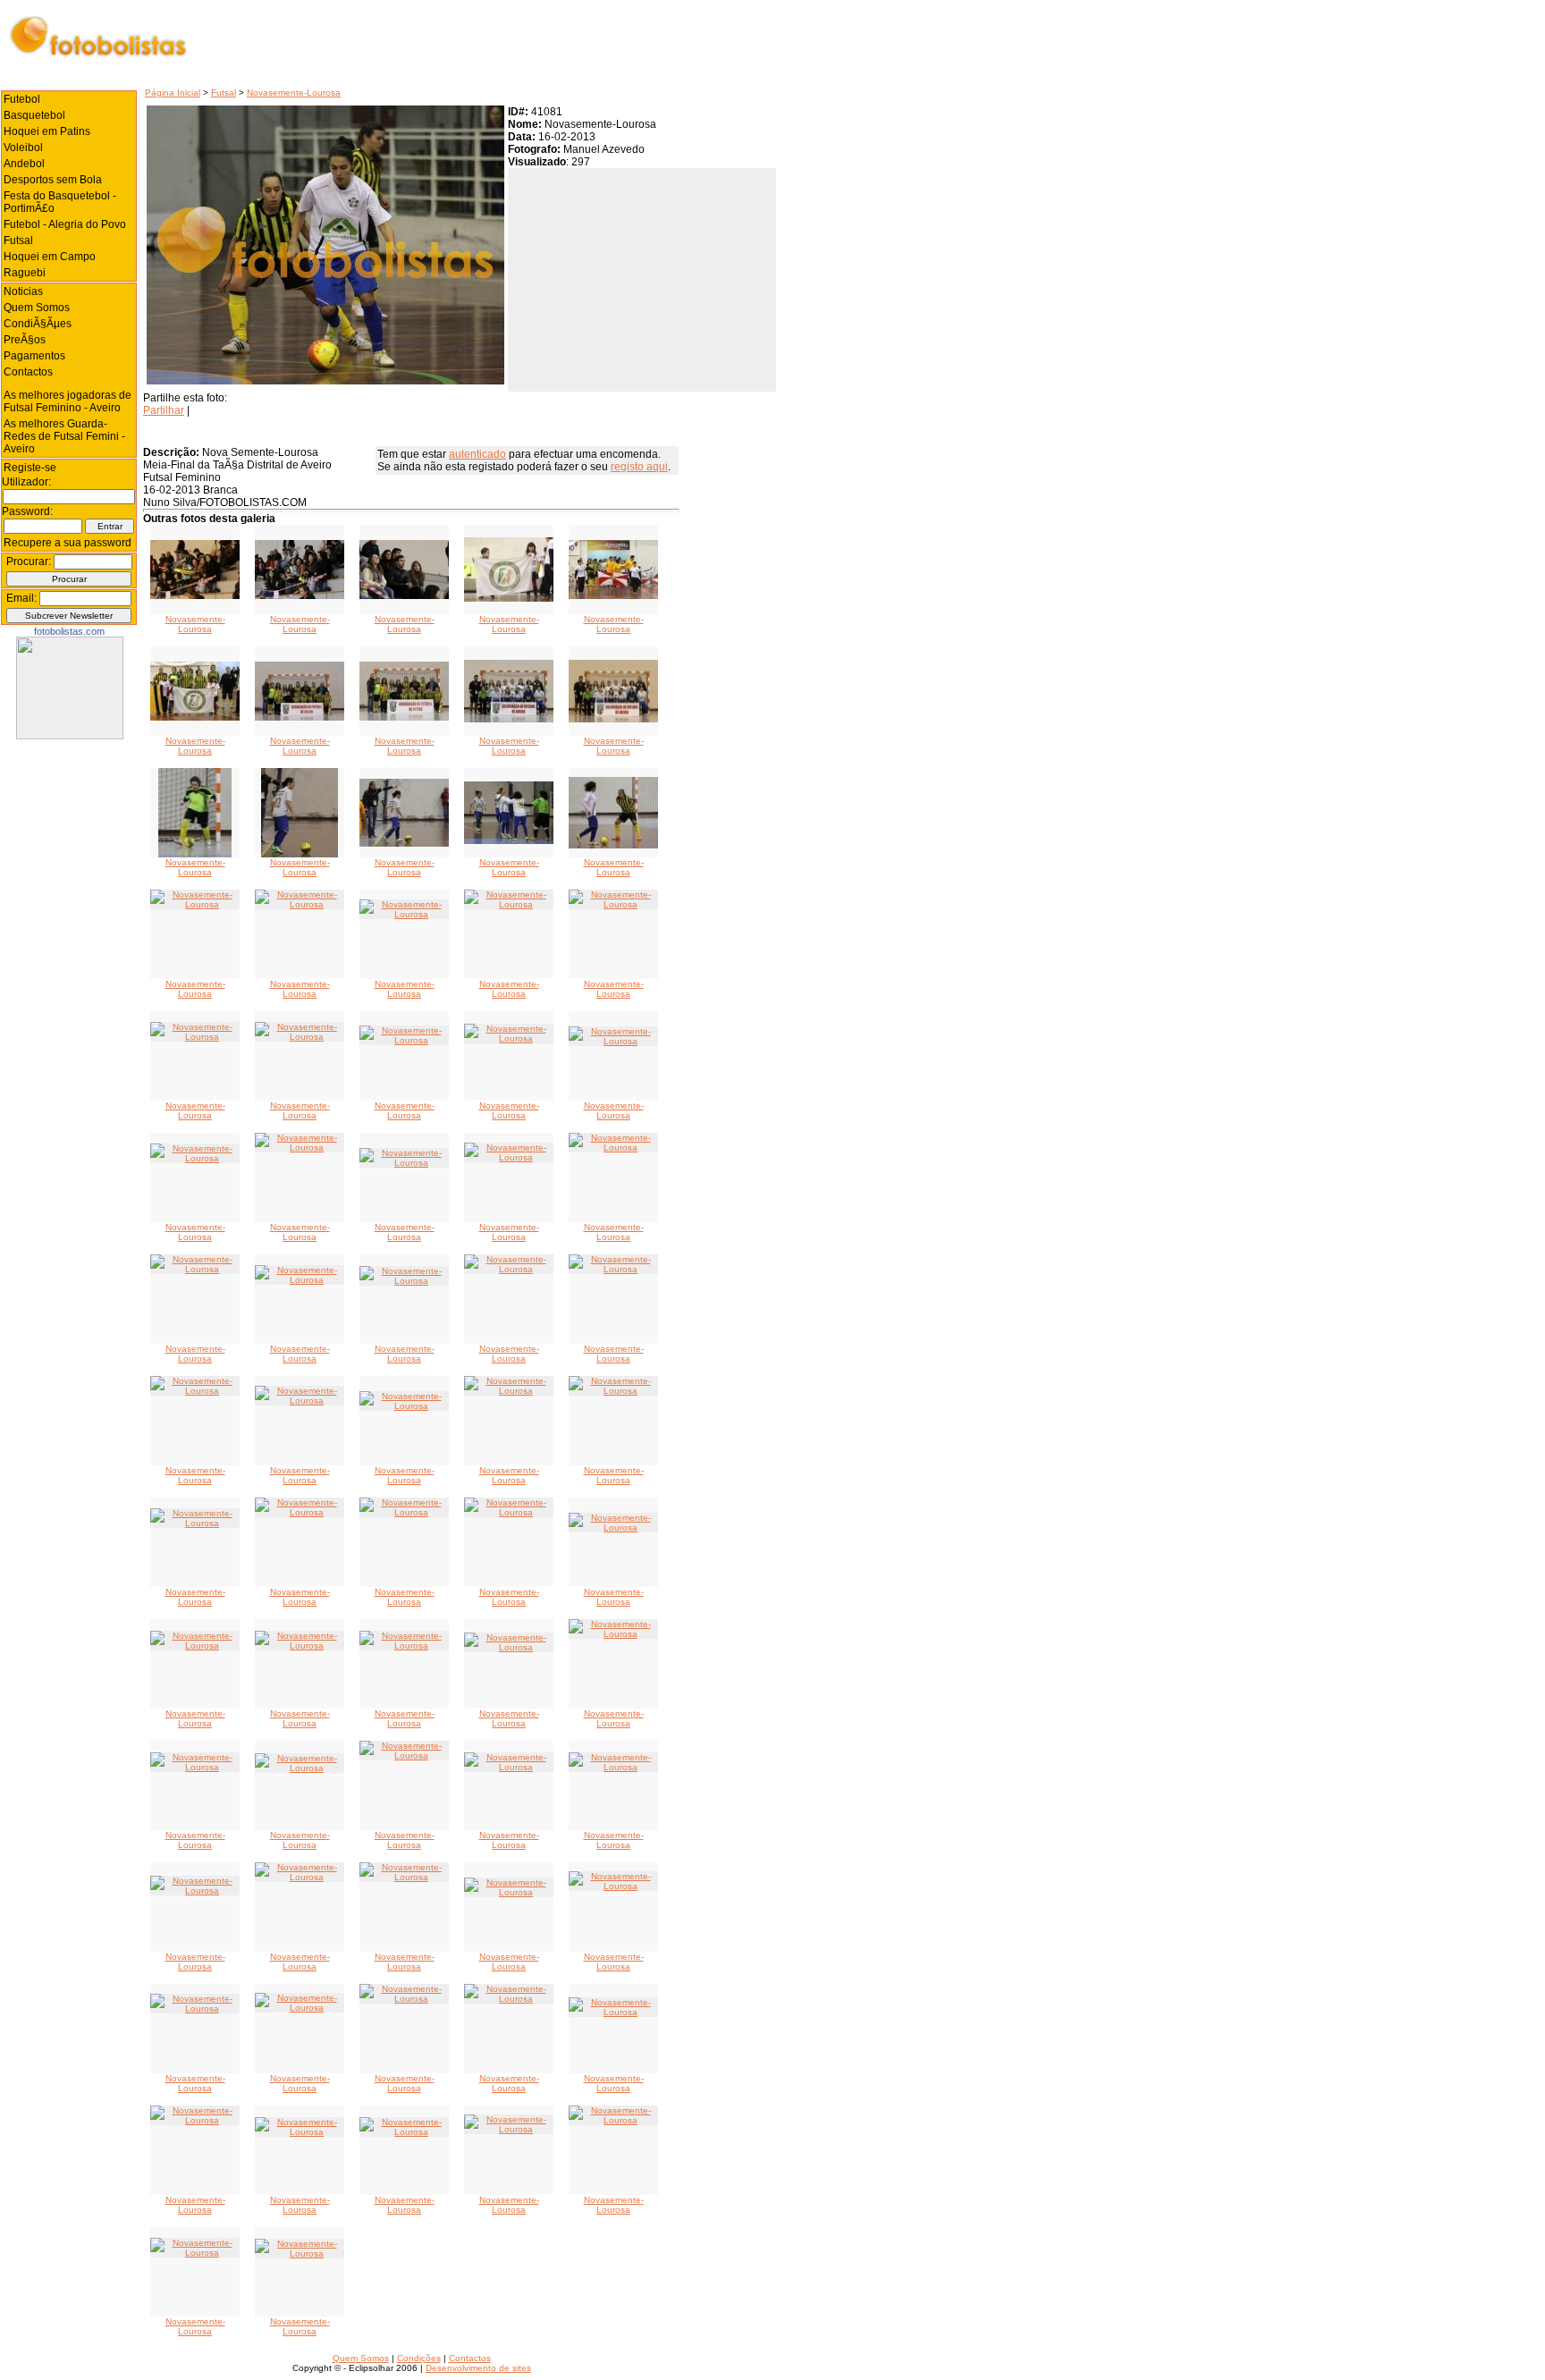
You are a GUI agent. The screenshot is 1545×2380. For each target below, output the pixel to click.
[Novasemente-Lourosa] (195, 596)
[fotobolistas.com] (70, 736)
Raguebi (25, 273)
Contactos (28, 372)
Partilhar (164, 410)
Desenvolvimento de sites (478, 2368)
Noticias (23, 291)
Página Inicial (173, 93)
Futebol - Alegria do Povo (65, 224)
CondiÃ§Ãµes (38, 324)
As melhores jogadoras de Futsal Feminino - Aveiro (68, 401)
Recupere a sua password (68, 543)
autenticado (477, 454)
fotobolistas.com (69, 631)
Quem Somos (37, 308)
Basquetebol (34, 115)
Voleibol (23, 148)
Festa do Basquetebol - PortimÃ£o (60, 202)
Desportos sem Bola (53, 180)
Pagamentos (34, 356)
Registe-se (30, 468)
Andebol (24, 164)
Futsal (224, 93)
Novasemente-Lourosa (294, 93)
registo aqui (639, 467)
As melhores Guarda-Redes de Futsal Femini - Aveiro (64, 436)
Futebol (22, 99)
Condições (419, 2358)
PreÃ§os (25, 340)
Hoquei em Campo (50, 257)
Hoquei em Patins (47, 131)
